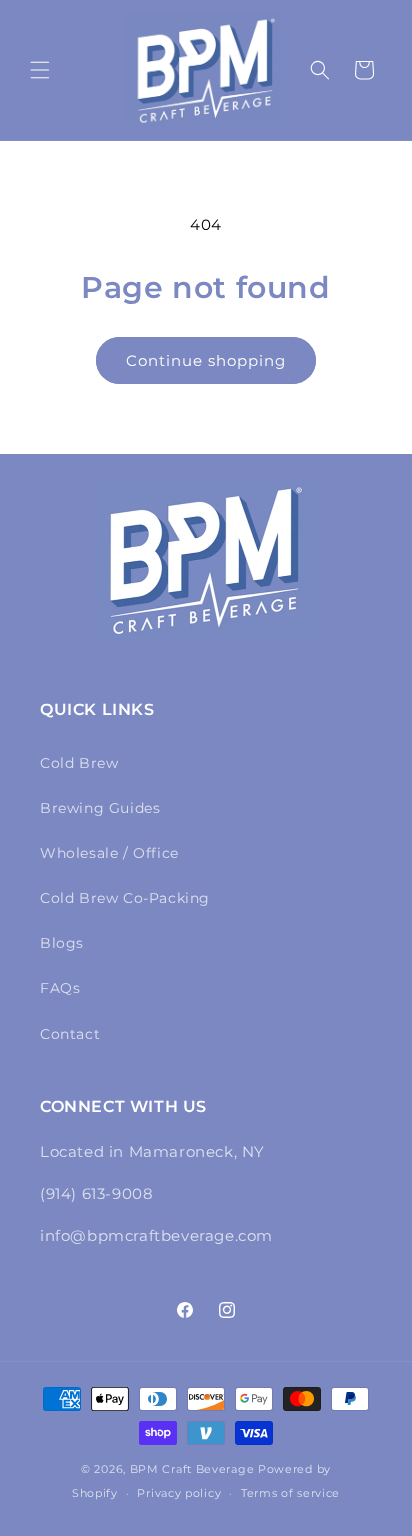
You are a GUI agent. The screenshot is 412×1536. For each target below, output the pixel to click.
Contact (70, 1034)
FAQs (60, 988)
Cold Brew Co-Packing (125, 898)
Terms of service (290, 1493)
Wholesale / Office (109, 853)
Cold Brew (79, 763)
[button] (40, 70)
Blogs (62, 943)
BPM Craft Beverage (192, 1469)
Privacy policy (179, 1493)
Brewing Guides (100, 808)
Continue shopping (206, 360)
